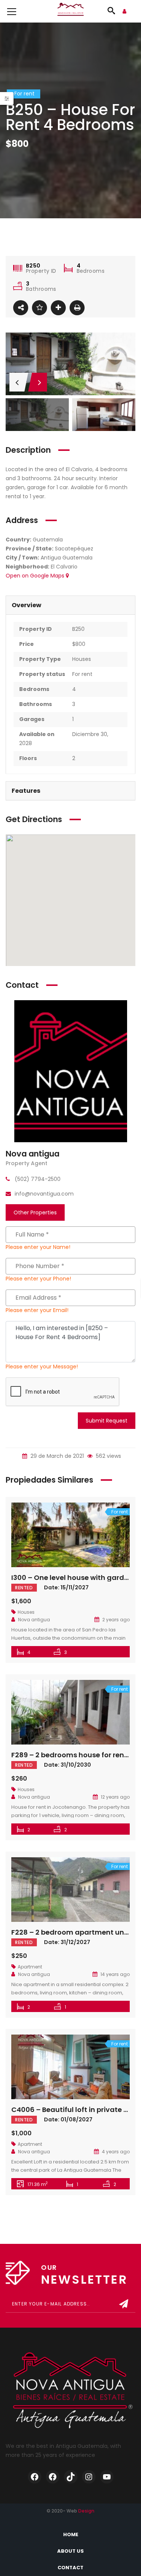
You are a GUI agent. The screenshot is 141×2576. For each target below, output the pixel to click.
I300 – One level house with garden (72, 1577)
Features (26, 791)
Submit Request (107, 1421)
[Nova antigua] (71, 1071)
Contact (70, 2568)
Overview (27, 605)
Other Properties (35, 1212)
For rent (82, 674)
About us (70, 2551)
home (71, 2534)
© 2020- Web (70, 2511)
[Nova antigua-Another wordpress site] (71, 11)
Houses (82, 659)
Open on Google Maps (36, 576)
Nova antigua (33, 1154)
